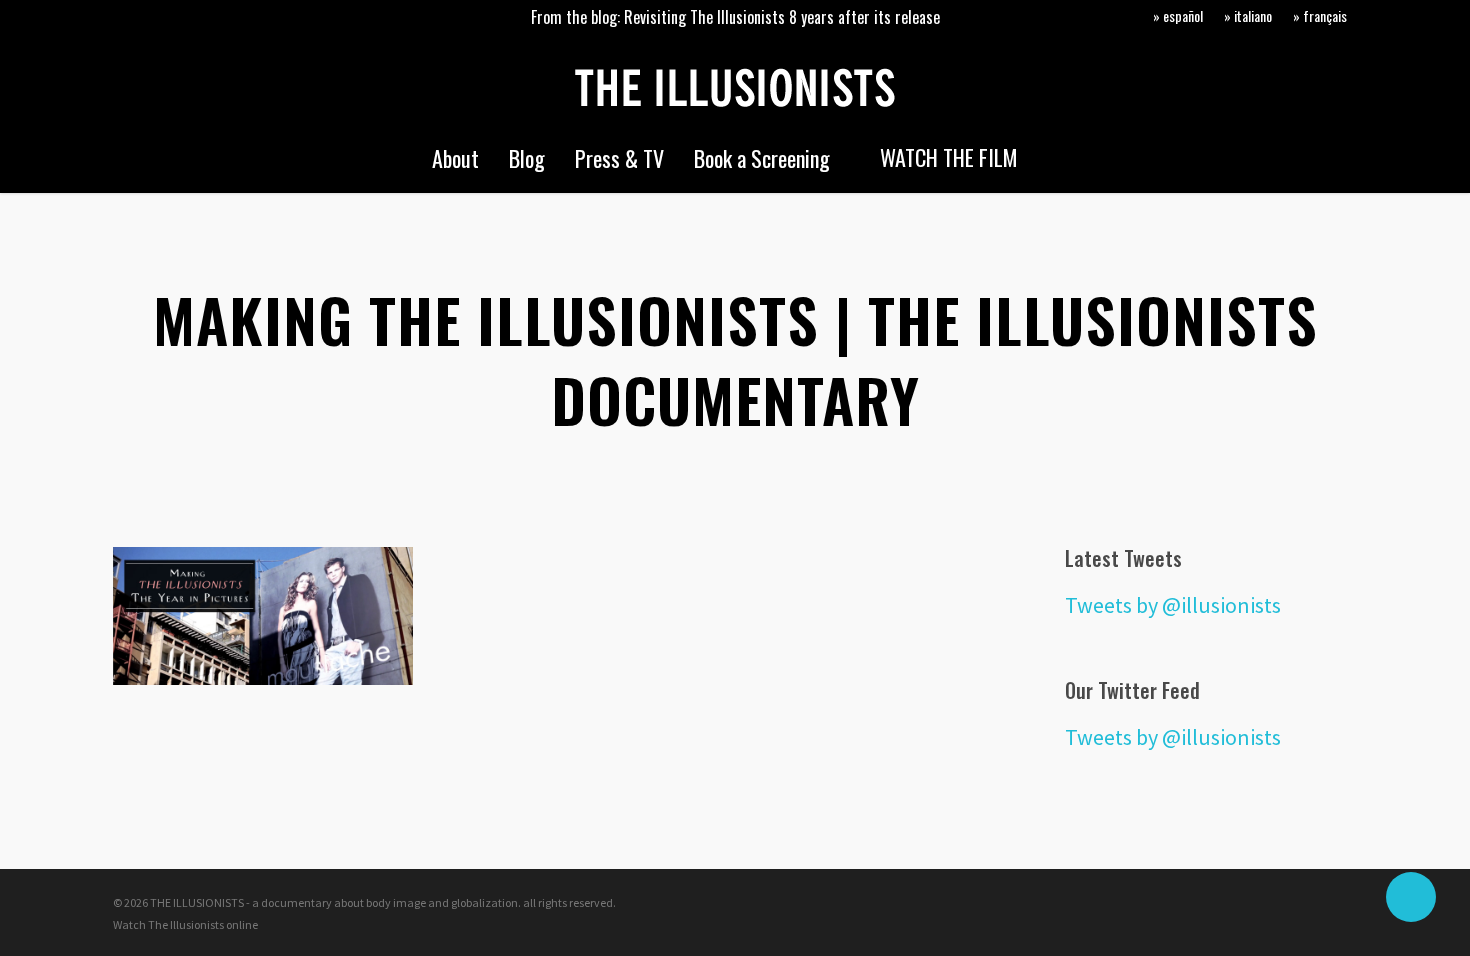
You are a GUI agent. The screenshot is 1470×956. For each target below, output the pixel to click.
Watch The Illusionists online (185, 924)
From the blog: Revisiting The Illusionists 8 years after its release (735, 17)
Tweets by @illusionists (1173, 605)
